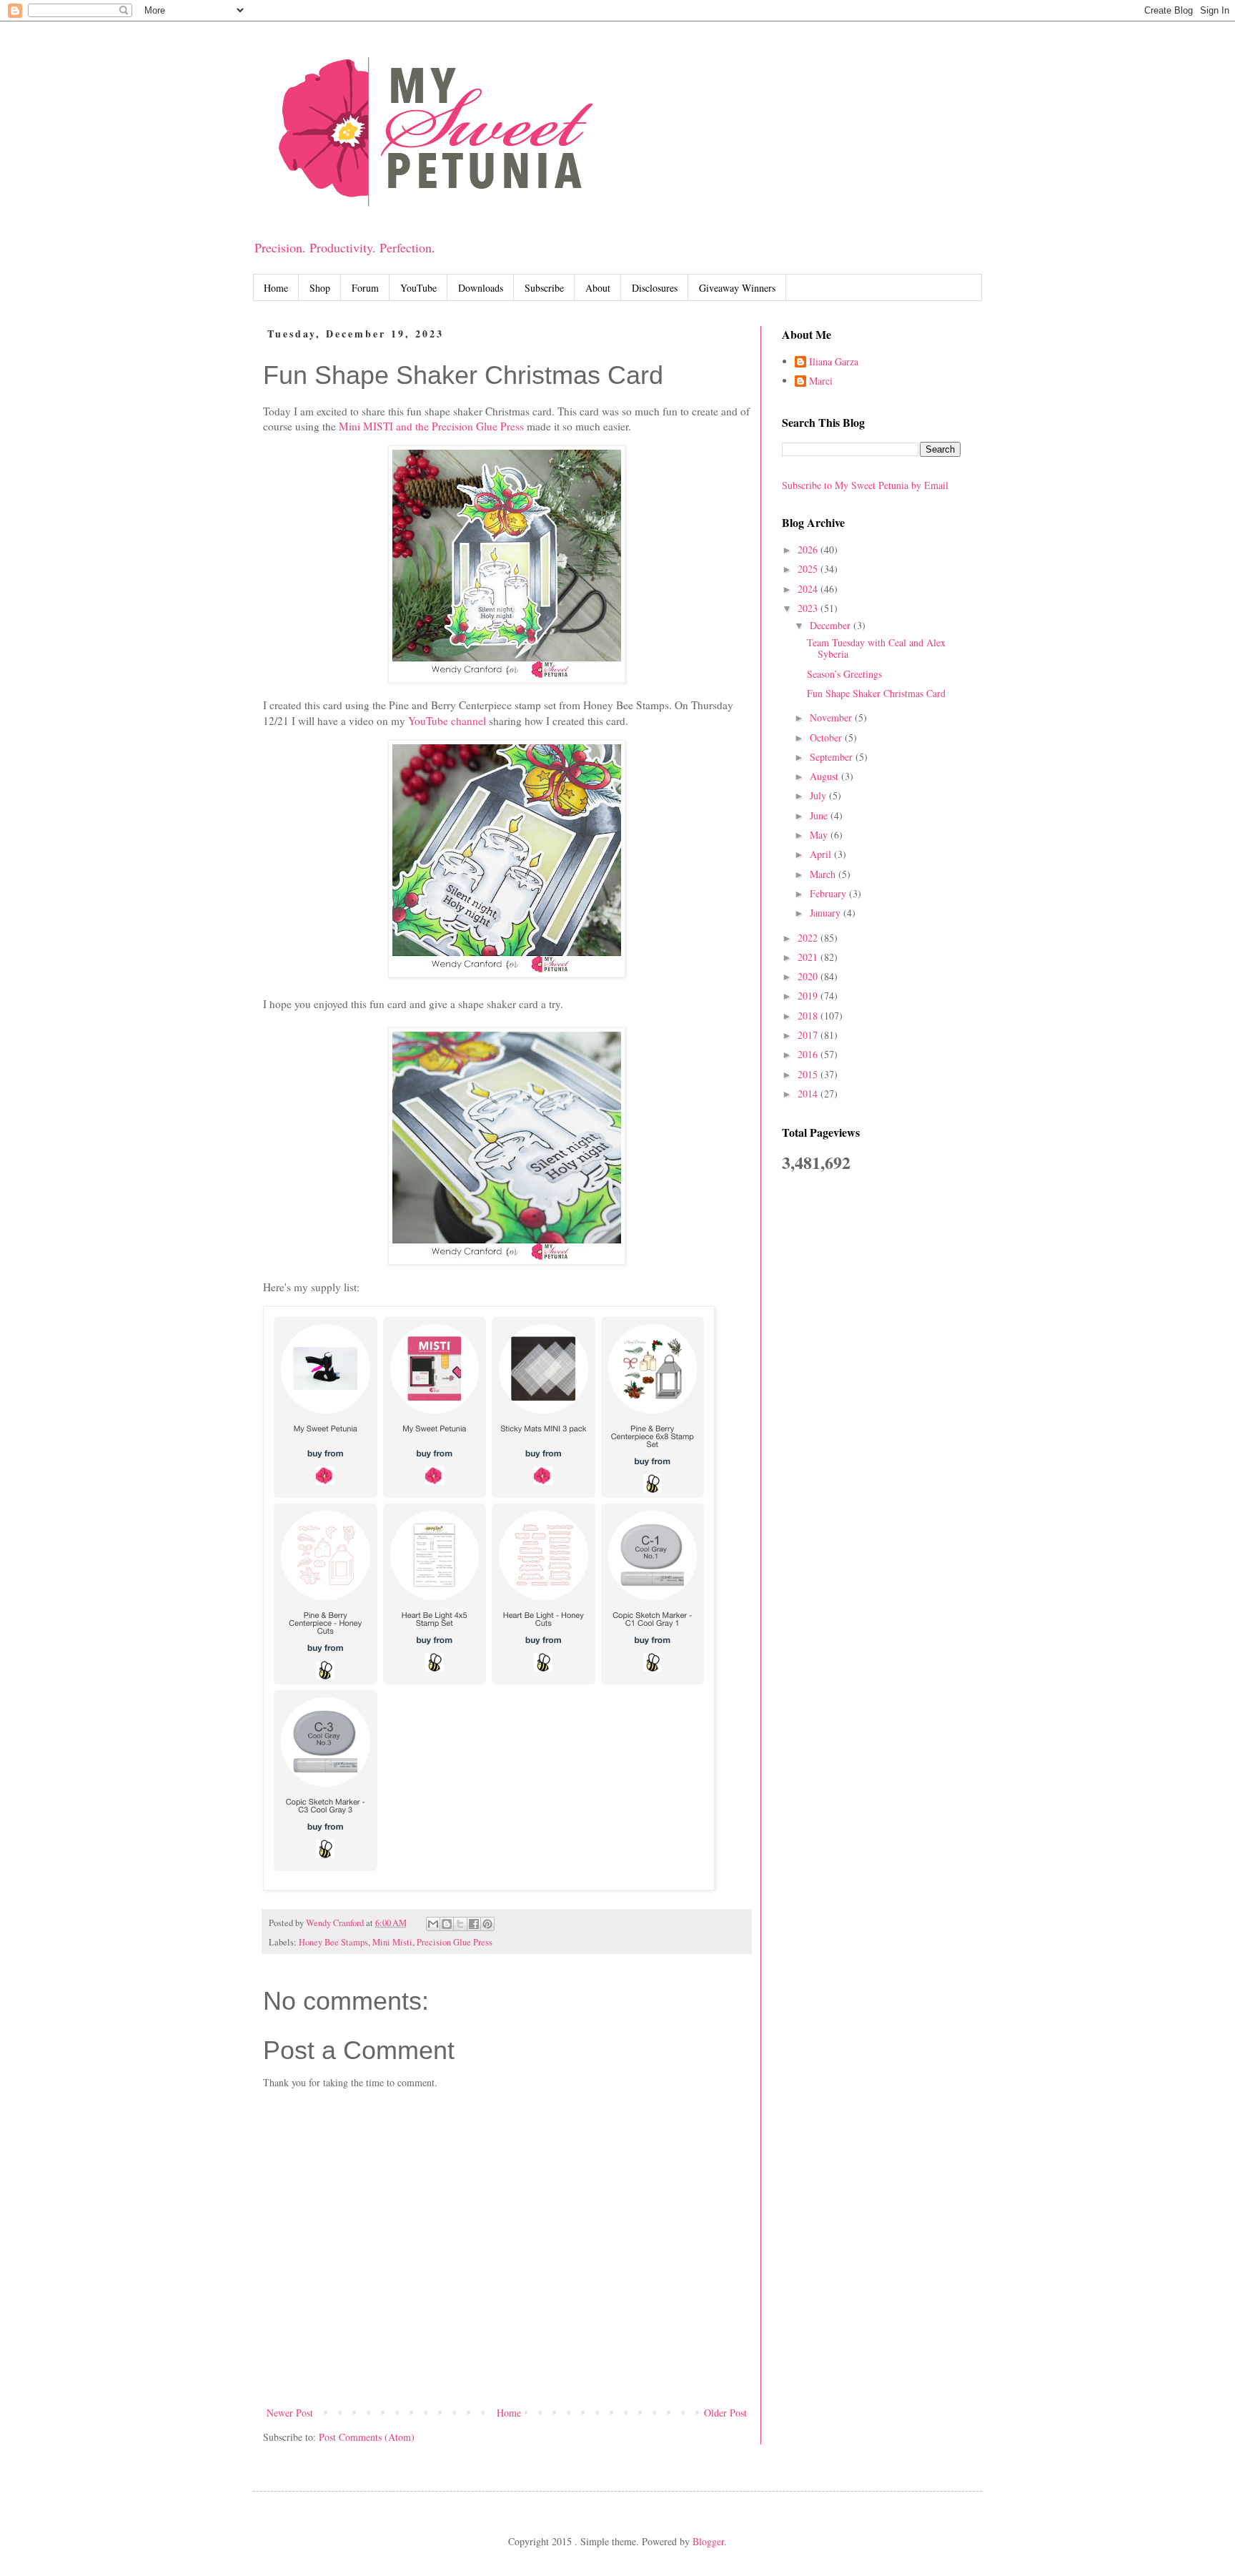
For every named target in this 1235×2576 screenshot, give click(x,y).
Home (276, 288)
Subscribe (544, 288)
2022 (809, 938)
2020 (809, 976)
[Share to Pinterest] (487, 1924)
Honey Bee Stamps (333, 1942)
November (832, 717)
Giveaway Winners (737, 288)
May (820, 835)
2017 (809, 1035)
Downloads (481, 288)
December (832, 625)
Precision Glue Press (455, 1942)
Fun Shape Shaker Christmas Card (876, 693)
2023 (809, 608)
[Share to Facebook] (474, 1924)
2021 (809, 957)
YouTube (418, 288)
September (833, 757)
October (827, 737)
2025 (809, 569)
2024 (809, 589)
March (824, 874)
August (825, 776)
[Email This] (433, 1924)
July (819, 795)
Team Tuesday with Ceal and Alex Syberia (876, 648)
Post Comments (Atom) (367, 2437)
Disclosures (655, 288)
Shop (320, 288)
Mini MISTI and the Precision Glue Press (431, 426)
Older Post (725, 2413)
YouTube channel (447, 721)
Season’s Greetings (844, 674)
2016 (809, 1054)
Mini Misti (392, 1942)
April (822, 854)
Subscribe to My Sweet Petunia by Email (865, 485)
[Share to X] (460, 1924)
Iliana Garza (834, 362)
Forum (365, 288)
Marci (821, 381)
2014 (809, 1094)
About (598, 288)
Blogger (708, 2541)
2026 (809, 549)
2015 (809, 1074)
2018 (809, 1016)
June (820, 815)
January (827, 913)
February (829, 893)
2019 (809, 996)
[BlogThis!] (447, 1924)
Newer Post (290, 2413)
